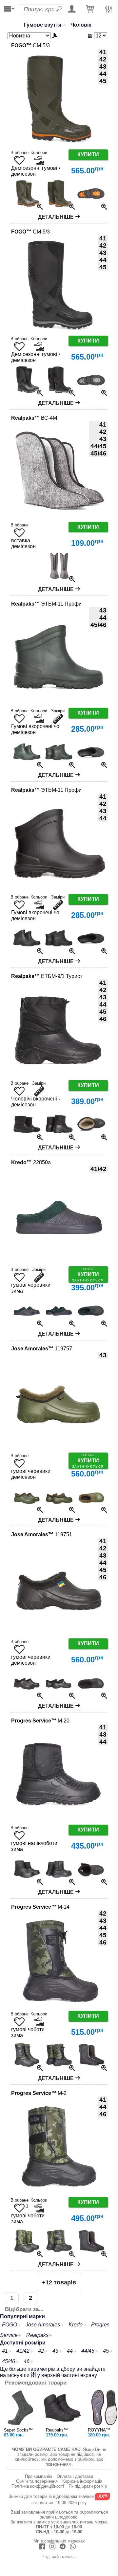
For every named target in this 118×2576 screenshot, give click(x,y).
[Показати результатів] (93, 36)
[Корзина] (90, 9)
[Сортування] (33, 36)
